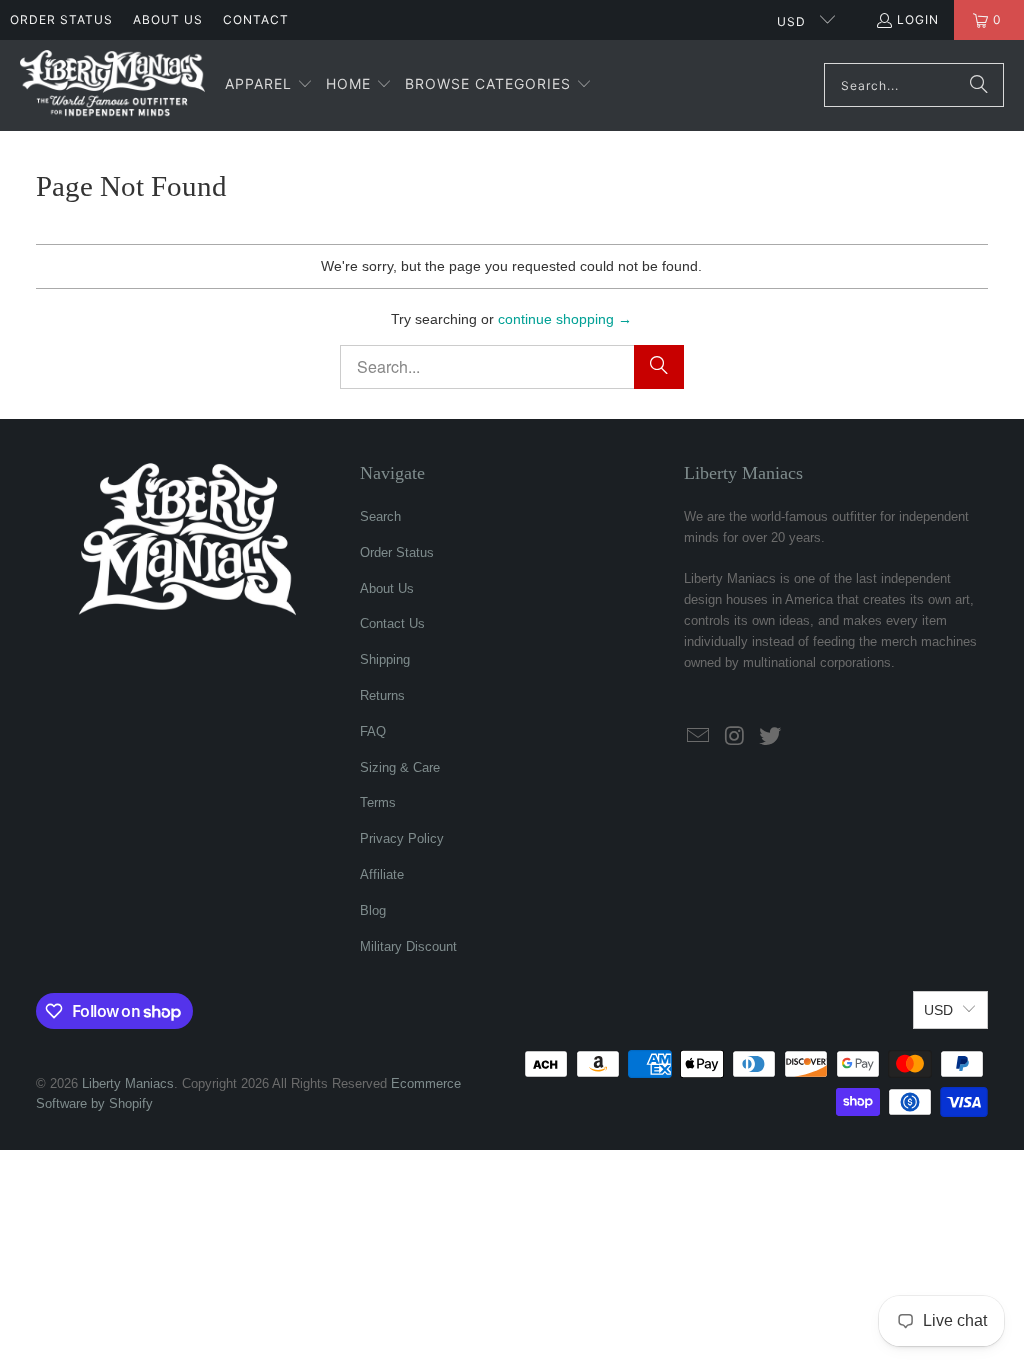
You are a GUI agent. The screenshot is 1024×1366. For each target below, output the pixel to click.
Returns (382, 695)
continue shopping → (565, 319)
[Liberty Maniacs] (112, 85)
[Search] (979, 85)
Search (380, 516)
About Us (168, 19)
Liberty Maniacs (128, 1083)
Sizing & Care (400, 767)
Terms (378, 802)
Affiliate (382, 874)
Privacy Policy (402, 838)
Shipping (385, 659)
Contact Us (392, 623)
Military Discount (408, 946)
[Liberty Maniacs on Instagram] (735, 737)
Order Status (61, 19)
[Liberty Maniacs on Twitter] (770, 737)
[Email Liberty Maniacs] (699, 737)
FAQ (373, 731)
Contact (256, 19)
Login (918, 19)
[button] (269, 85)
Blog (373, 910)
